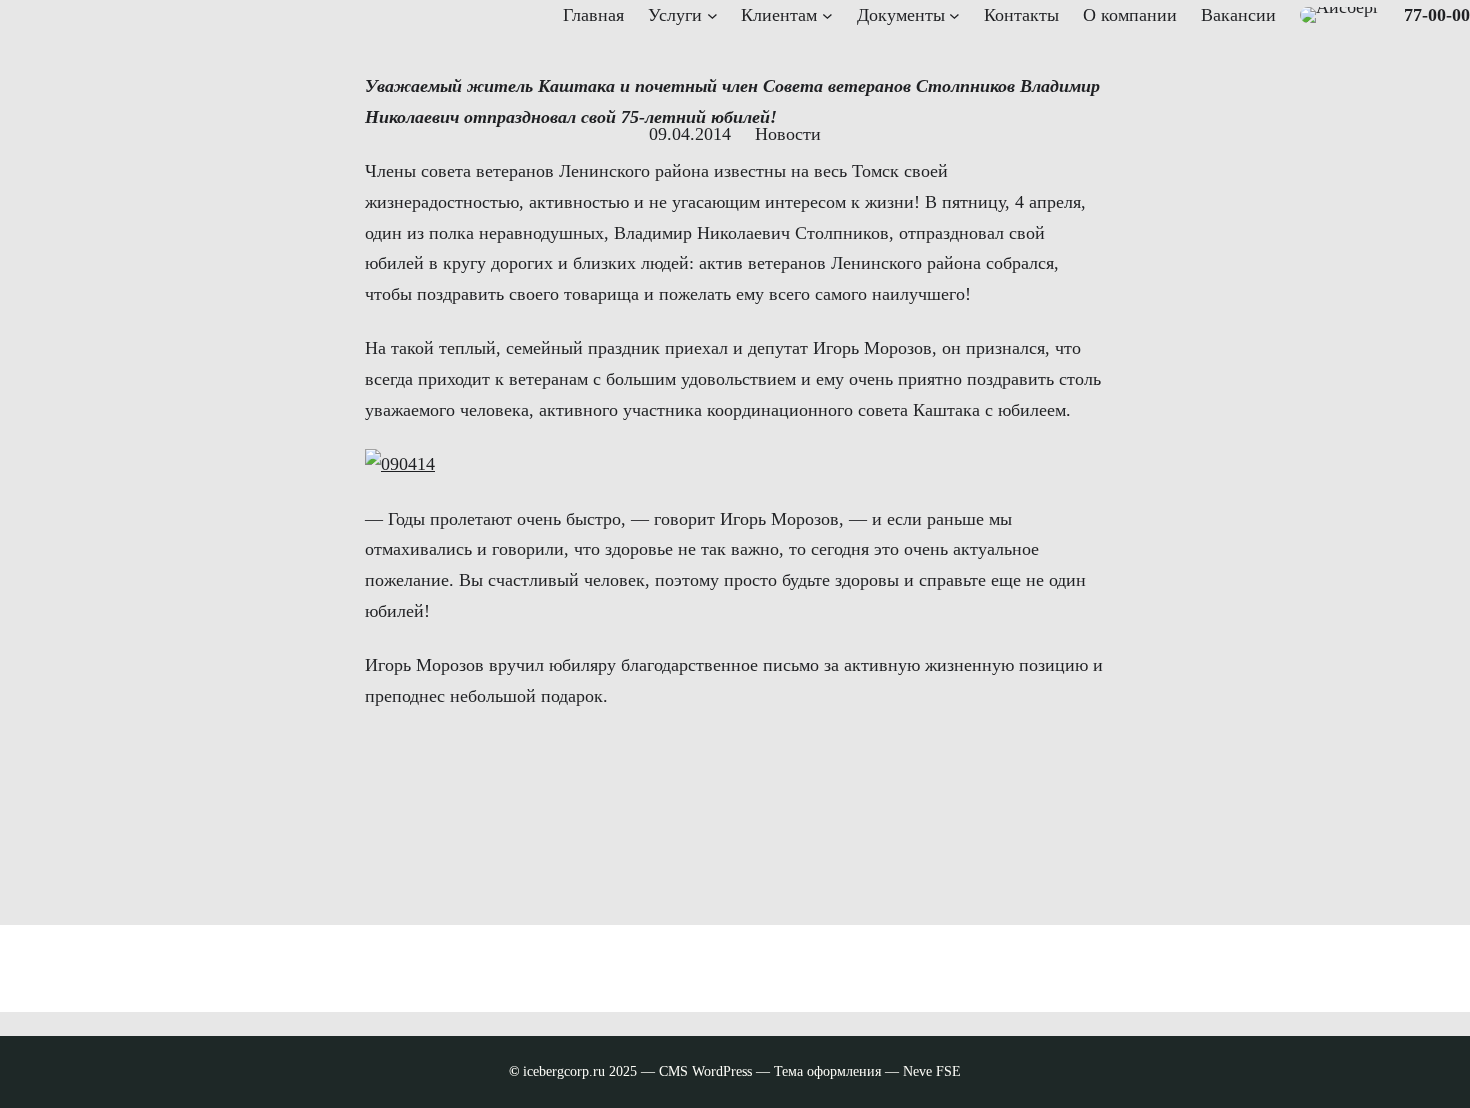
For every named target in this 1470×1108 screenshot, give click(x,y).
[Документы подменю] (954, 15)
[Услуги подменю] (712, 15)
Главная (593, 15)
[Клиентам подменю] (827, 15)
